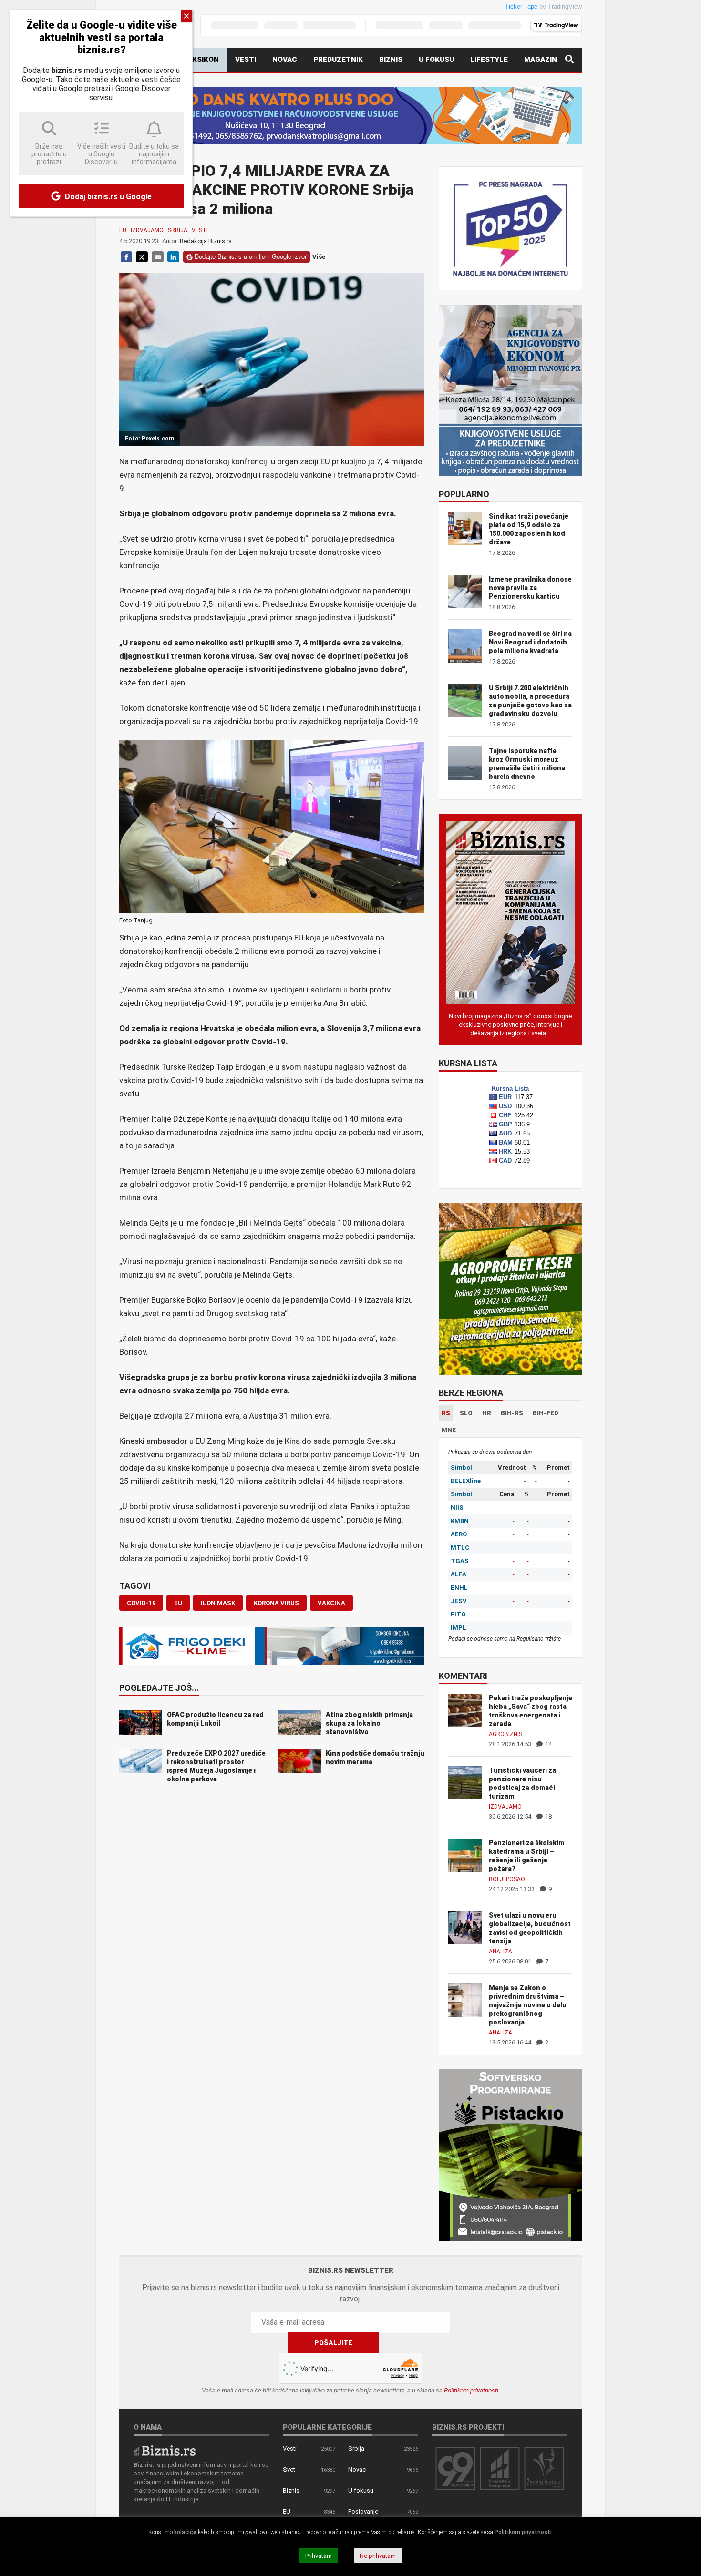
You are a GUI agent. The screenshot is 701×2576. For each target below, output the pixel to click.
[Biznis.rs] (165, 2450)
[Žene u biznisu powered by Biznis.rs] (544, 2468)
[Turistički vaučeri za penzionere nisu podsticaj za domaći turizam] (465, 1782)
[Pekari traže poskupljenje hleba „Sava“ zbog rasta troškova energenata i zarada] (465, 1710)
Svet (289, 2469)
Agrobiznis (505, 1734)
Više (319, 257)
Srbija (178, 230)
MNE (449, 1430)
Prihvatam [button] (319, 2556)
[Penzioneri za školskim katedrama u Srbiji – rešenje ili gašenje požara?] (465, 1855)
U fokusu (436, 60)
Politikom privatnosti (471, 2390)
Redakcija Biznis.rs (206, 241)
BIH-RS (512, 1413)
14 (548, 1744)
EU (123, 230)
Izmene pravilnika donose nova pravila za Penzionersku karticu (530, 588)
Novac (285, 60)
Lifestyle (489, 60)
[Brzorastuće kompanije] (500, 2468)
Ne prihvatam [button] (378, 2556)
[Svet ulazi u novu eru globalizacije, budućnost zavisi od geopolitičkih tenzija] (465, 1927)
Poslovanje (363, 2511)
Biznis (391, 60)
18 (548, 1816)
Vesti (246, 60)
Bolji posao (507, 1879)
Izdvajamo (147, 230)
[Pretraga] (569, 60)
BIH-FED (546, 1413)
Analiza (500, 1952)
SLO (466, 1413)
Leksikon (201, 60)
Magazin (541, 60)
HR (487, 1413)
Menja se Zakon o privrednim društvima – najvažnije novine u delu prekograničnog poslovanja (528, 2005)
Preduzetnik (338, 60)
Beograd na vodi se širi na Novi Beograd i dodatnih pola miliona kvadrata (530, 642)
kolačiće (185, 2532)
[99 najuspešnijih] (455, 2468)
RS (446, 1413)
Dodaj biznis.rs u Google (107, 197)
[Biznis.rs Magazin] (510, 912)
